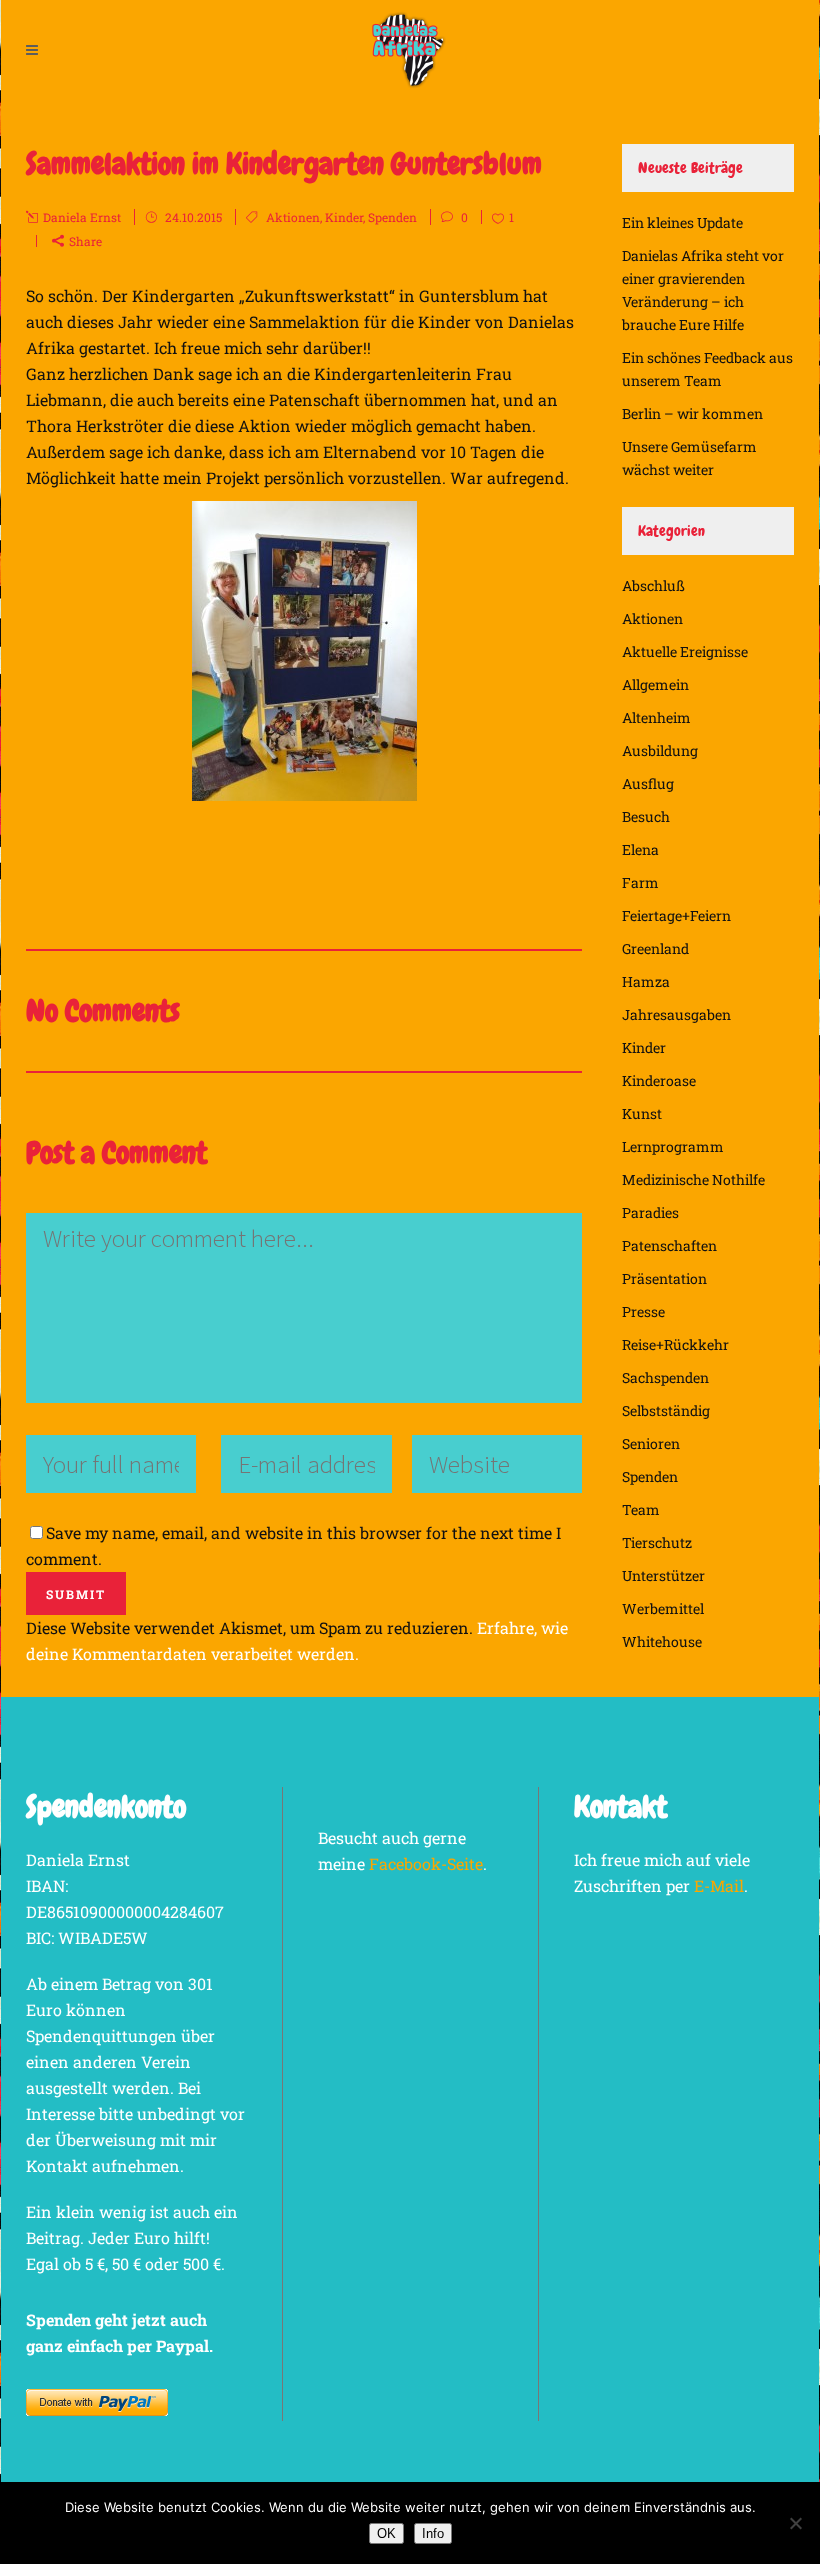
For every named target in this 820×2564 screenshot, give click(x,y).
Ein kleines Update (682, 222)
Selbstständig (666, 1410)
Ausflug (648, 783)
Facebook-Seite (426, 1863)
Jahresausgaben (676, 1014)
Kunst (642, 1113)
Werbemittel (663, 1608)
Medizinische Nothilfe (693, 1179)
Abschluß (653, 585)
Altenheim (656, 717)
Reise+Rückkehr (675, 1344)
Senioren (651, 1443)
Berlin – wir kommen (692, 413)
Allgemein (655, 684)
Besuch (646, 816)
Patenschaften (669, 1245)
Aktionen (293, 217)
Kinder (344, 217)
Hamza (646, 981)
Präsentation (664, 1278)
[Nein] (795, 2523)
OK (386, 2533)
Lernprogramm (673, 1146)
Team (641, 1509)
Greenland (655, 948)
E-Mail (719, 1885)
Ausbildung (660, 750)
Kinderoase (659, 1080)
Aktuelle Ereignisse (685, 651)
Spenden (392, 217)
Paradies (650, 1212)
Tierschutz (657, 1542)
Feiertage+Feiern (676, 915)
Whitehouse (662, 1641)
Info (433, 2533)
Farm (640, 882)
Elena (640, 849)
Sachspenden (665, 1377)
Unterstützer (663, 1575)
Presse (643, 1311)
